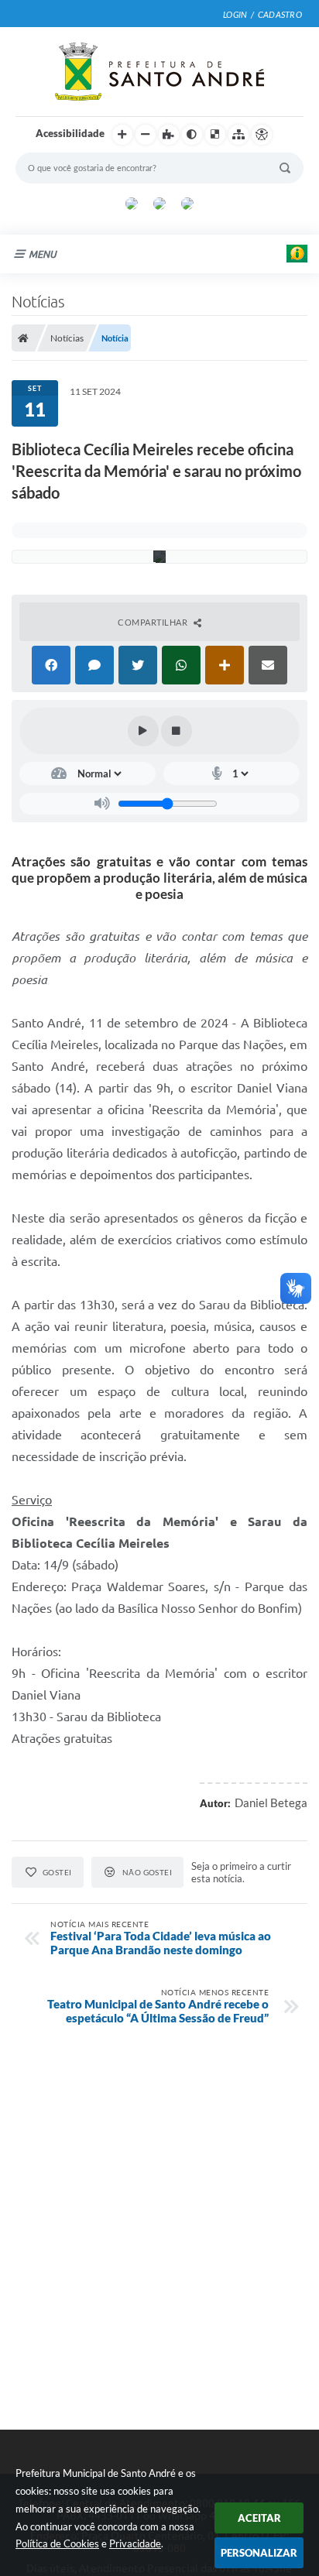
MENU (43, 254)
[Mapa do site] (238, 135)
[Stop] (177, 731)
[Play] (143, 731)
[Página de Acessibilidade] (262, 135)
